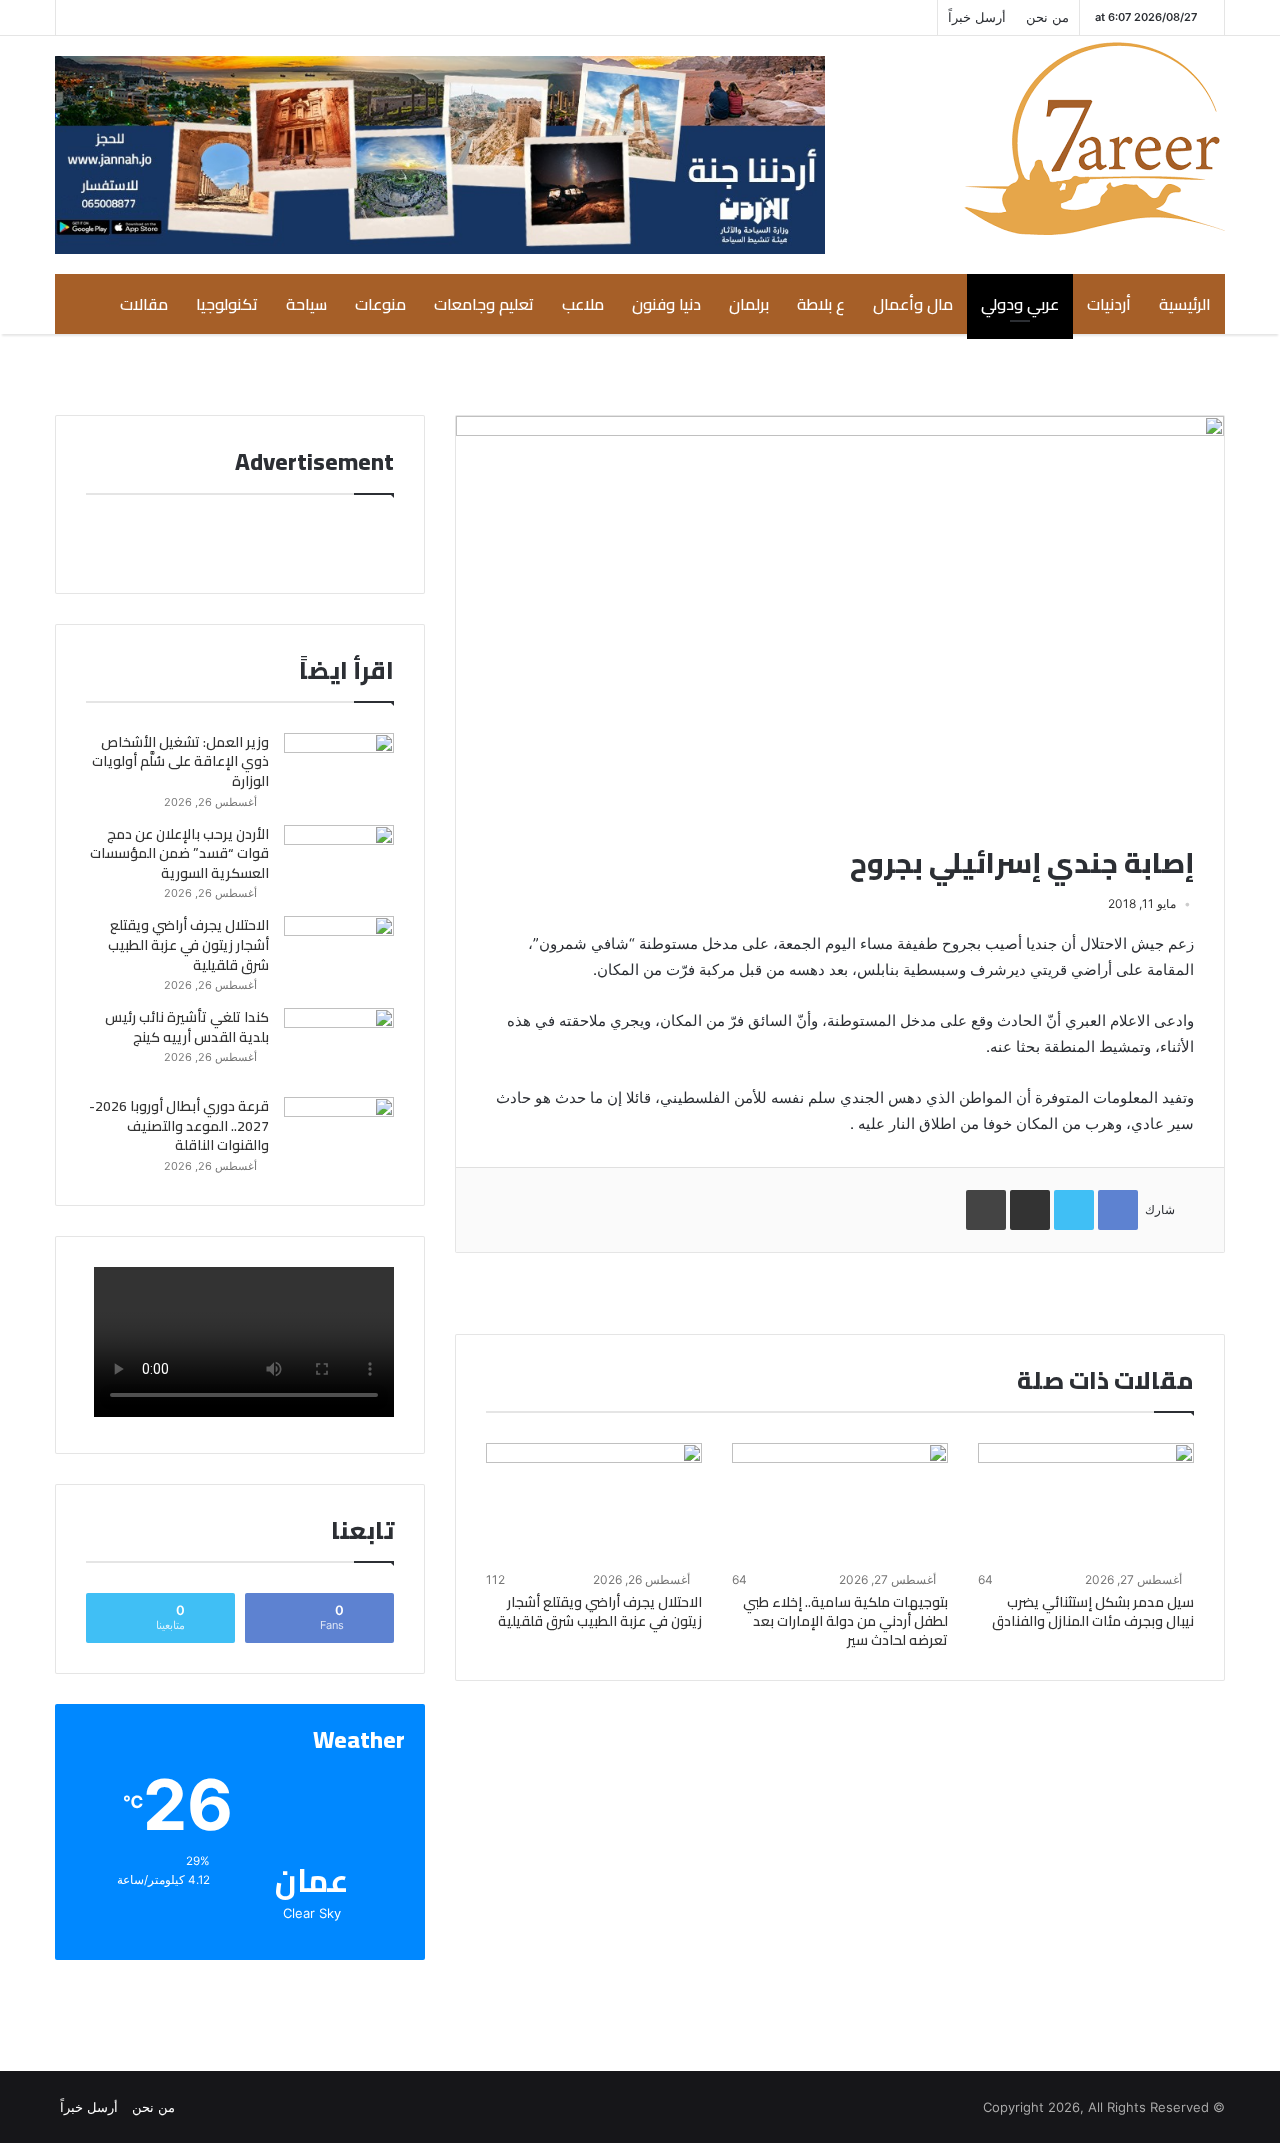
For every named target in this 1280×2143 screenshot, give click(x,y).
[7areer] (1094, 138)
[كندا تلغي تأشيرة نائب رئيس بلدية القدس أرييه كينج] (339, 1045)
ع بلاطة (821, 304)
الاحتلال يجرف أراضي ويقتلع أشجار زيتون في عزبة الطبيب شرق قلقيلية (600, 1611)
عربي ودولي (1020, 304)
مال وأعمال (913, 304)
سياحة (306, 304)
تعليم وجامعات (484, 304)
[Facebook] (131, 17)
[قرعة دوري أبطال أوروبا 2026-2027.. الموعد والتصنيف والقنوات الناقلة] (339, 1134)
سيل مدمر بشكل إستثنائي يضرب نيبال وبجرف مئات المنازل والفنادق (1093, 1611)
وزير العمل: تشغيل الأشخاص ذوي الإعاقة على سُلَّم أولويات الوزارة (180, 761)
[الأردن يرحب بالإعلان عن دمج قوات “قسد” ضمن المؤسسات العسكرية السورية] (339, 862)
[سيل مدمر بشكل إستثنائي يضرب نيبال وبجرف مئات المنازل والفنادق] (1086, 1504)
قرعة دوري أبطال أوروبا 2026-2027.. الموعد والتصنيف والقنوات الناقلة (179, 1125)
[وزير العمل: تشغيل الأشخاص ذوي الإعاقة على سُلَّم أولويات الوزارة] (339, 770)
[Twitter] (161, 17)
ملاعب (583, 304)
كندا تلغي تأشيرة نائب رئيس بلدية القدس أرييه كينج (187, 1027)
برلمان (749, 304)
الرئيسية (1185, 304)
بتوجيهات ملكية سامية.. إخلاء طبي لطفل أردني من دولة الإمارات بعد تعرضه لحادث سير (845, 1621)
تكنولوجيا (227, 304)
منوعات (380, 304)
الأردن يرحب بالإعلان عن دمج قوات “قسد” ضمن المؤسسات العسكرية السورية (179, 853)
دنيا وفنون (666, 304)
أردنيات (1109, 304)
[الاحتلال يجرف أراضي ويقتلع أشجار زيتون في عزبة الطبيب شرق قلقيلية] (594, 1504)
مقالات (144, 304)
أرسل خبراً (977, 17)
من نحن (1047, 17)
